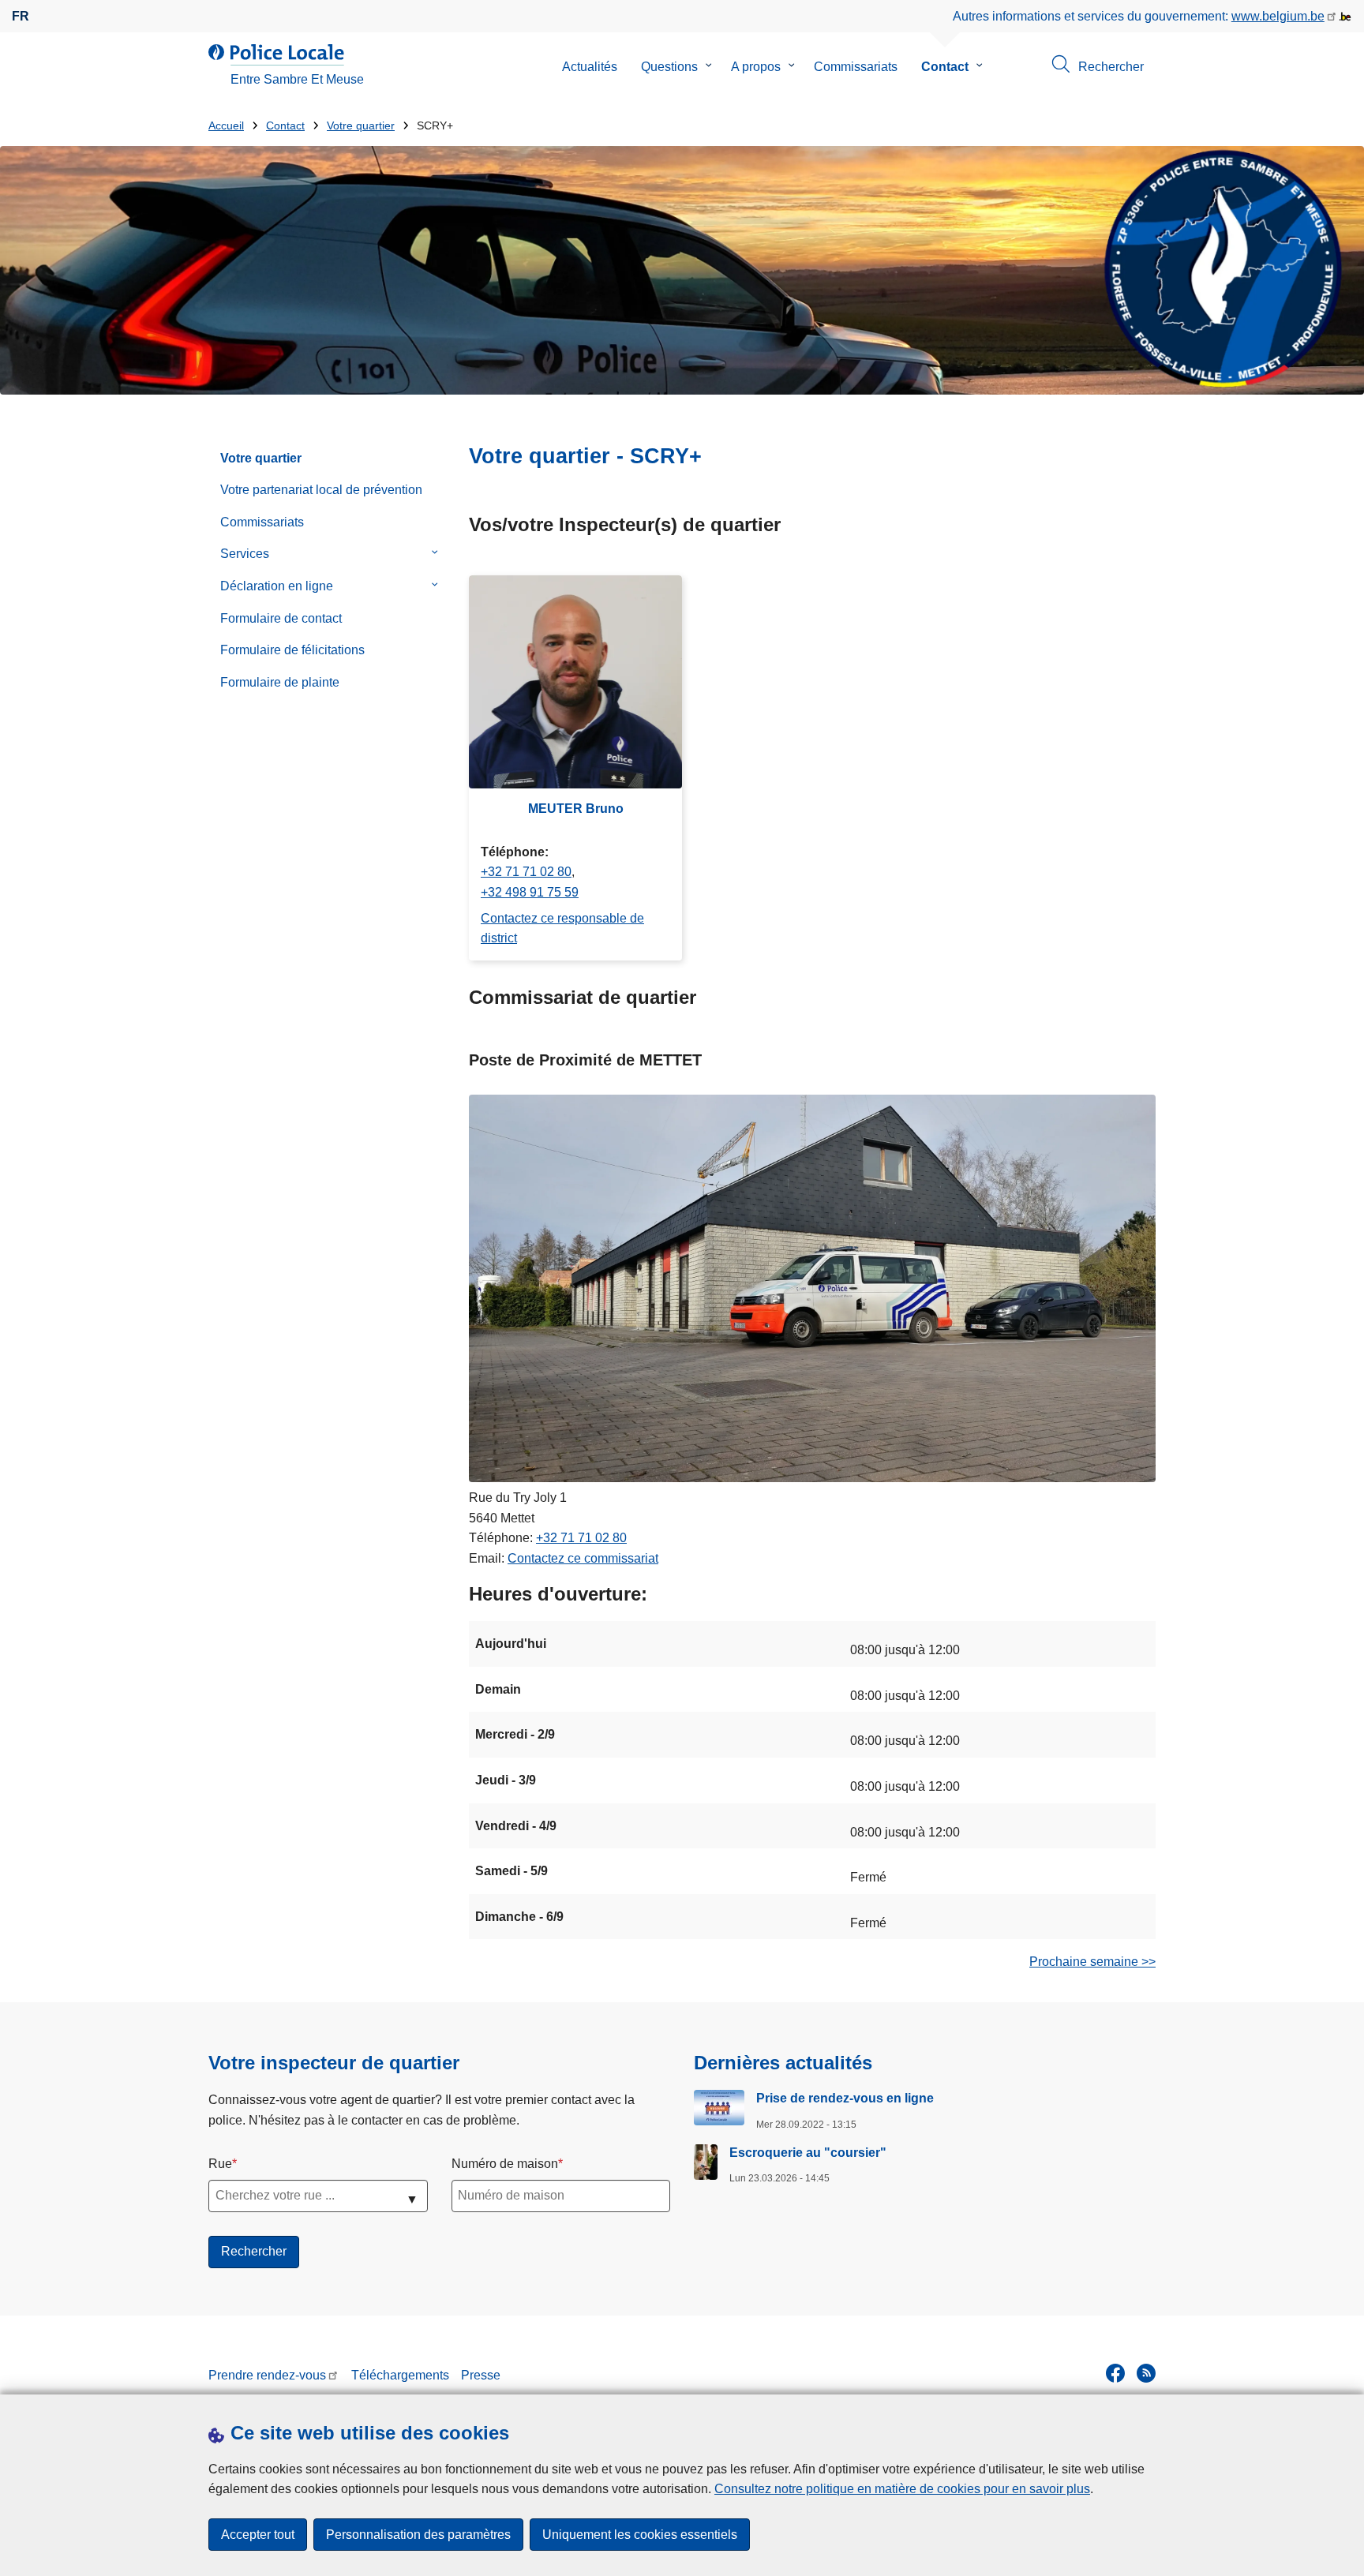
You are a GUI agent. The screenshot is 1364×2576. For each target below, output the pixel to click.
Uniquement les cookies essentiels (640, 2535)
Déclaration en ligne (277, 586)
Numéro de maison (505, 2164)
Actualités (590, 67)
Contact (945, 67)
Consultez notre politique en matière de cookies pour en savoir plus (902, 2489)
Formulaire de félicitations (292, 650)
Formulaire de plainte (280, 682)
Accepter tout (258, 2535)
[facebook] (1115, 2373)
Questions (669, 67)
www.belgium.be (1278, 16)
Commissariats (856, 67)
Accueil (226, 126)
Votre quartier (361, 126)
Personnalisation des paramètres (418, 2535)
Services (245, 554)
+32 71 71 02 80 (526, 872)
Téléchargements (400, 2375)
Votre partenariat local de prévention (321, 490)
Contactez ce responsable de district (562, 929)
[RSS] (1146, 2373)
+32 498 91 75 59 (530, 892)
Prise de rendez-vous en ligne (845, 2098)
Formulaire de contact (281, 618)
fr (21, 16)
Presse (481, 2375)
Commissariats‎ (262, 522)
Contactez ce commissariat (583, 1558)
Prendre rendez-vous (267, 2375)
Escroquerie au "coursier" (808, 2153)
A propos (756, 67)
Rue (220, 2164)
